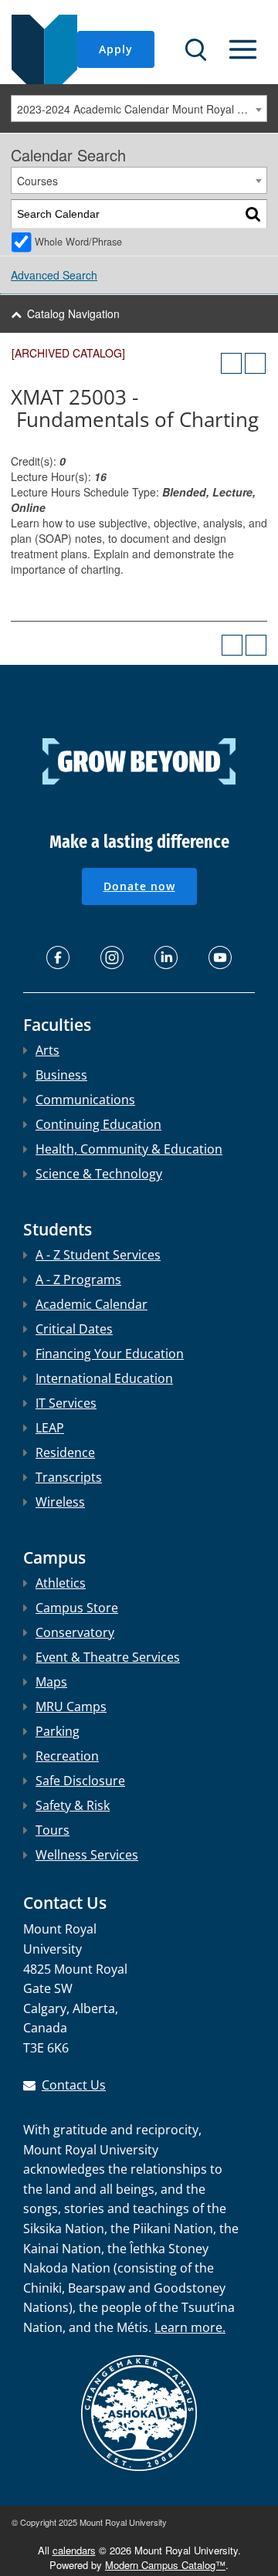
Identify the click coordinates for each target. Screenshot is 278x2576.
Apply (116, 49)
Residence (65, 1452)
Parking (58, 1731)
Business (61, 1075)
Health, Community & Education (129, 1149)
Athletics (61, 1583)
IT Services (66, 1403)
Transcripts (69, 1477)
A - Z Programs (78, 1280)
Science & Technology (99, 1174)
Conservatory (75, 1632)
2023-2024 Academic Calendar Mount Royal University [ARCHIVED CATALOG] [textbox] (142, 109)
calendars (74, 2550)
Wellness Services (87, 1855)
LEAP (50, 1428)
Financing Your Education (110, 1354)
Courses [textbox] (37, 181)
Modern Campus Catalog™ (165, 2565)
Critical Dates (74, 1329)
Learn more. (190, 2327)
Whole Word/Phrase (78, 242)
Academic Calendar (92, 1304)
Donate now (139, 886)
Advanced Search (54, 275)
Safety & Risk (73, 1805)
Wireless (60, 1502)
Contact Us (74, 2085)
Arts (47, 1050)
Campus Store (77, 1608)
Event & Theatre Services (108, 1657)
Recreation (67, 1756)
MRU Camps (71, 1707)
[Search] (253, 214)
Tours (53, 1830)
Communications (85, 1100)
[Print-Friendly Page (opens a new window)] (231, 363)
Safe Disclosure (80, 1781)
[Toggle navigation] (243, 49)
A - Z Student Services (98, 1255)
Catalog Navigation (73, 314)
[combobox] (139, 108)
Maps (51, 1682)
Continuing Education (98, 1124)
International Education (104, 1378)
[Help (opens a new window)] (255, 363)
